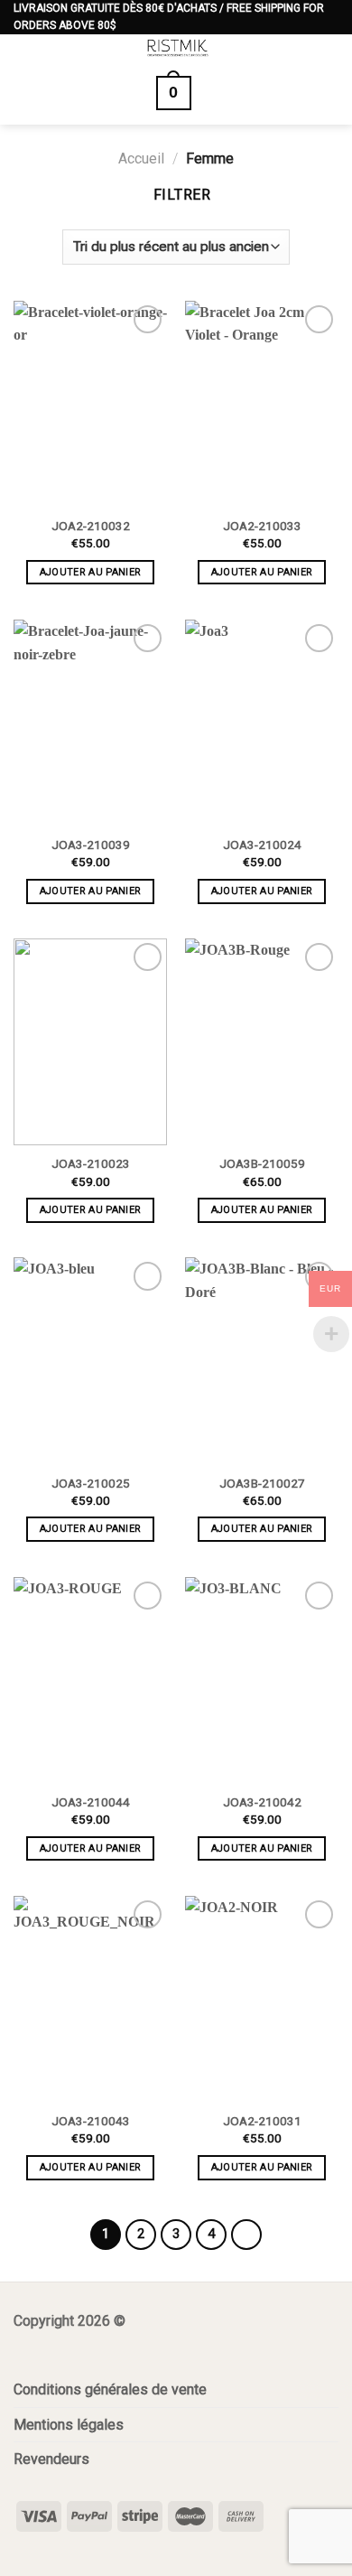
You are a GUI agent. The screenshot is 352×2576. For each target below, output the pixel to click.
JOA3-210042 (262, 1802)
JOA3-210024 (262, 845)
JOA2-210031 (262, 2121)
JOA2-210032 (91, 526)
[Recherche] (224, 93)
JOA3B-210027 (262, 1483)
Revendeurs (51, 2459)
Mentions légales (69, 2425)
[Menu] (24, 56)
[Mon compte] (329, 54)
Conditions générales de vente (110, 2389)
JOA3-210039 (91, 845)
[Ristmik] (178, 48)
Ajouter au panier (91, 572)
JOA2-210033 (262, 526)
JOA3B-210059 (262, 1163)
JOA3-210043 (91, 2121)
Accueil (141, 159)
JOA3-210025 (91, 1483)
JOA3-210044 (91, 1802)
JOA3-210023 (91, 1163)
